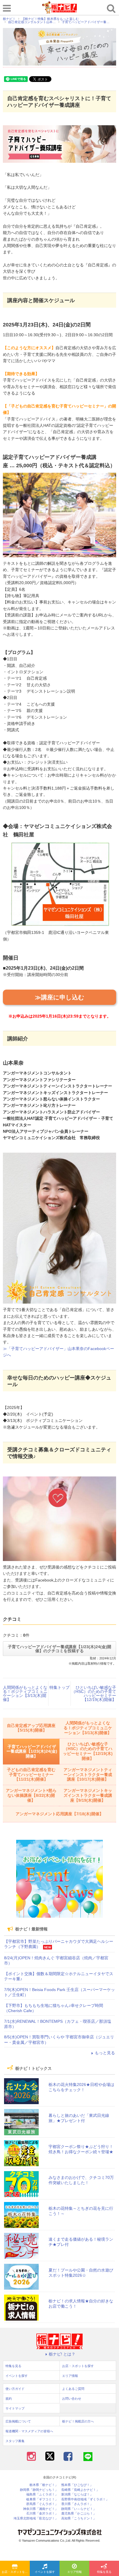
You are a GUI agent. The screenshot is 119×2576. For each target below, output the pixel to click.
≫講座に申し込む (60, 997)
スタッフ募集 (15, 2441)
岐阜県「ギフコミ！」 (42, 2499)
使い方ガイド (15, 2389)
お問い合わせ (72, 2399)
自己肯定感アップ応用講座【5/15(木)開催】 (31, 1728)
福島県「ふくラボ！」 (42, 2494)
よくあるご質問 (73, 2389)
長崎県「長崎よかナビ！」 (80, 2490)
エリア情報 (75, 2572)
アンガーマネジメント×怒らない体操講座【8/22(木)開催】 (31, 1795)
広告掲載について (18, 2421)
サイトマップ (15, 2408)
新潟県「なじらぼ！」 (77, 2494)
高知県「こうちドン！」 (79, 2518)
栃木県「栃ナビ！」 (44, 2485)
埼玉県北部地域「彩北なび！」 (36, 2518)
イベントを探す (45, 2572)
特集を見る (104, 2572)
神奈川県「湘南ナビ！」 (41, 2509)
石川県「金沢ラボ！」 (42, 2514)
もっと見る (105, 2053)
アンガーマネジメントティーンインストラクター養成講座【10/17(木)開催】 (88, 1775)
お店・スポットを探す (16, 2572)
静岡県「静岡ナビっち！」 (39, 2490)
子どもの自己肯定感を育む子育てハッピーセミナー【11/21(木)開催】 (31, 1775)
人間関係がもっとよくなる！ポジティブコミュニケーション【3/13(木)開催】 (25, 1693)
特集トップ (59, 1687)
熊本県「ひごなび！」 (77, 2485)
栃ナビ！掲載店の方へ (78, 2421)
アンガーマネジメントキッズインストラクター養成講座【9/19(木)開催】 (88, 1795)
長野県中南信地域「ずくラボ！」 (85, 2499)
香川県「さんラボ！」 (77, 2504)
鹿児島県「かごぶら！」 (79, 2514)
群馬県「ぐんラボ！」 (42, 2504)
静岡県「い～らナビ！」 (79, 2509)
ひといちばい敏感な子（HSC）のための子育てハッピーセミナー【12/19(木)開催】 (94, 1693)
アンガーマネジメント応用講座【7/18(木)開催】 (59, 1814)
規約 (9, 2399)
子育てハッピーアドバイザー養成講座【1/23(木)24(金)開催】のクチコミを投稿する (59, 1649)
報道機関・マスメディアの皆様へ (29, 2431)
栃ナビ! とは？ (62, 2354)
